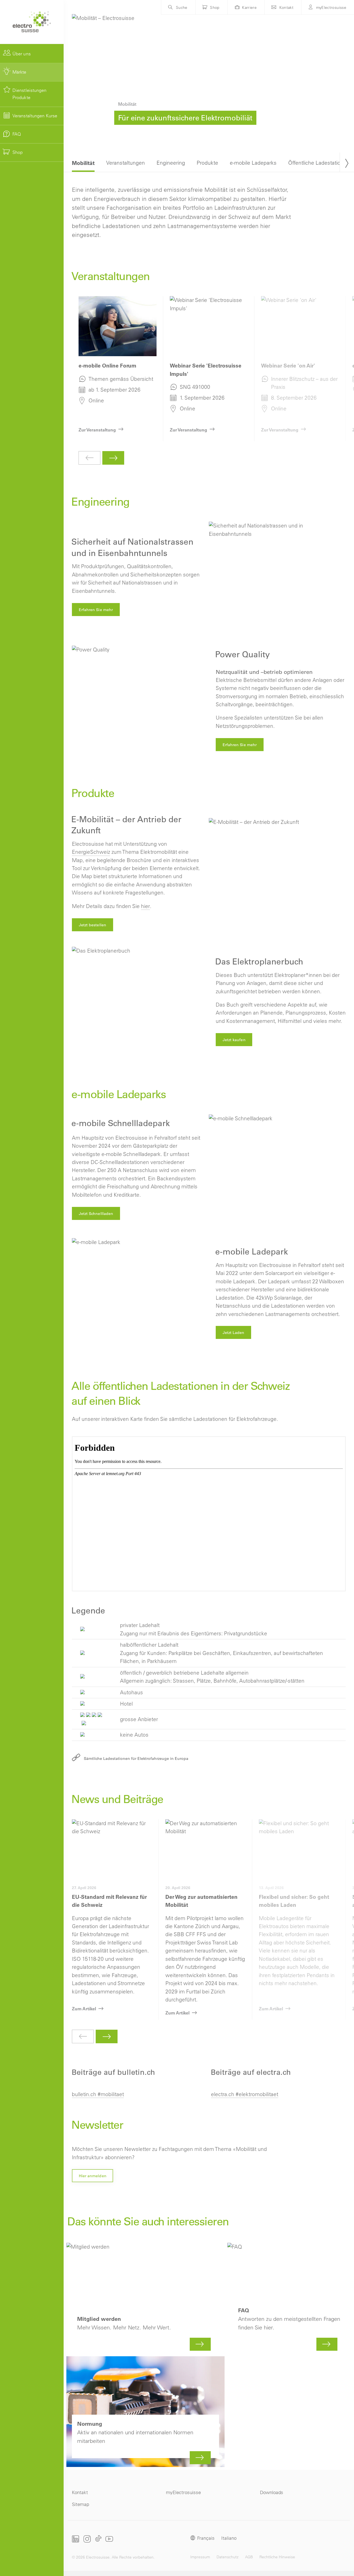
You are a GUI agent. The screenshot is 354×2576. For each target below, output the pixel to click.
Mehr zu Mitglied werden (145, 2298)
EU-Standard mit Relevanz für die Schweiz (112, 1920)
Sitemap (80, 2504)
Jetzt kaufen (234, 1040)
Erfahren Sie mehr (96, 610)
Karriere (249, 7)
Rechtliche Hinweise (277, 2557)
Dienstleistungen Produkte (30, 94)
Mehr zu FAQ (289, 2298)
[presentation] (347, 162)
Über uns (22, 54)
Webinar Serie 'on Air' (300, 369)
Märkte (19, 72)
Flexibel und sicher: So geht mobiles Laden (299, 1920)
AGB (249, 2557)
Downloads (272, 2492)
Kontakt (287, 7)
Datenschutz (227, 2557)
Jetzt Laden (234, 1333)
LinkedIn (76, 2539)
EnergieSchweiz (91, 852)
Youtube (109, 2539)
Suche (182, 7)
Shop (18, 152)
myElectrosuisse (331, 7)
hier (145, 906)
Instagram (87, 2539)
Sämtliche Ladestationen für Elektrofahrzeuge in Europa (136, 1758)
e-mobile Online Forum (118, 369)
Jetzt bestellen (93, 925)
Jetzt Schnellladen (96, 1214)
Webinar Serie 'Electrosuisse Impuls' (209, 369)
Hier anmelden (93, 2176)
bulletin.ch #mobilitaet (98, 2094)
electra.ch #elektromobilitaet (245, 2094)
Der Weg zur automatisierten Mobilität (205, 1920)
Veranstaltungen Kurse (35, 116)
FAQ (17, 134)
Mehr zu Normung (145, 2412)
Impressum (200, 2557)
